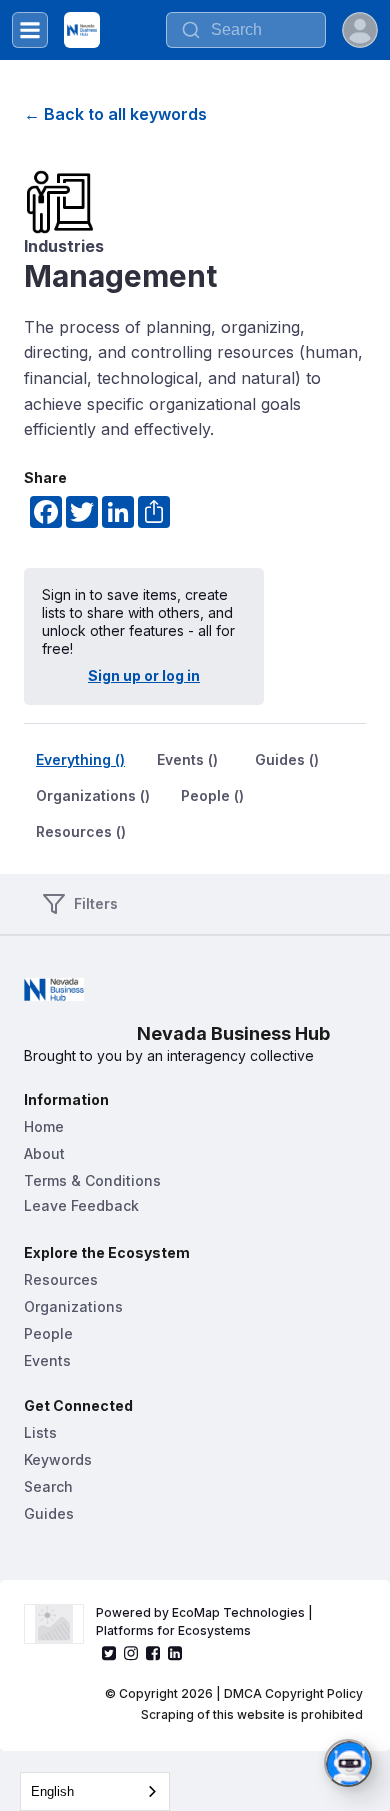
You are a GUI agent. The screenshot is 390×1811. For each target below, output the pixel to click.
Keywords (58, 1459)
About (44, 1153)
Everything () (80, 759)
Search (48, 1486)
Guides (49, 1513)
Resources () (81, 831)
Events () (187, 759)
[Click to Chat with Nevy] (348, 1763)
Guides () (287, 759)
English (52, 1791)
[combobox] (95, 1791)
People (48, 1333)
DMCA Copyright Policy (293, 1693)
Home (44, 1126)
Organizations (73, 1306)
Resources (61, 1279)
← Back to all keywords (115, 114)
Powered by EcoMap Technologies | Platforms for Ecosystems (206, 1621)
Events (47, 1360)
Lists (40, 1432)
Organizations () (93, 795)
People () (212, 795)
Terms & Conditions (92, 1180)
